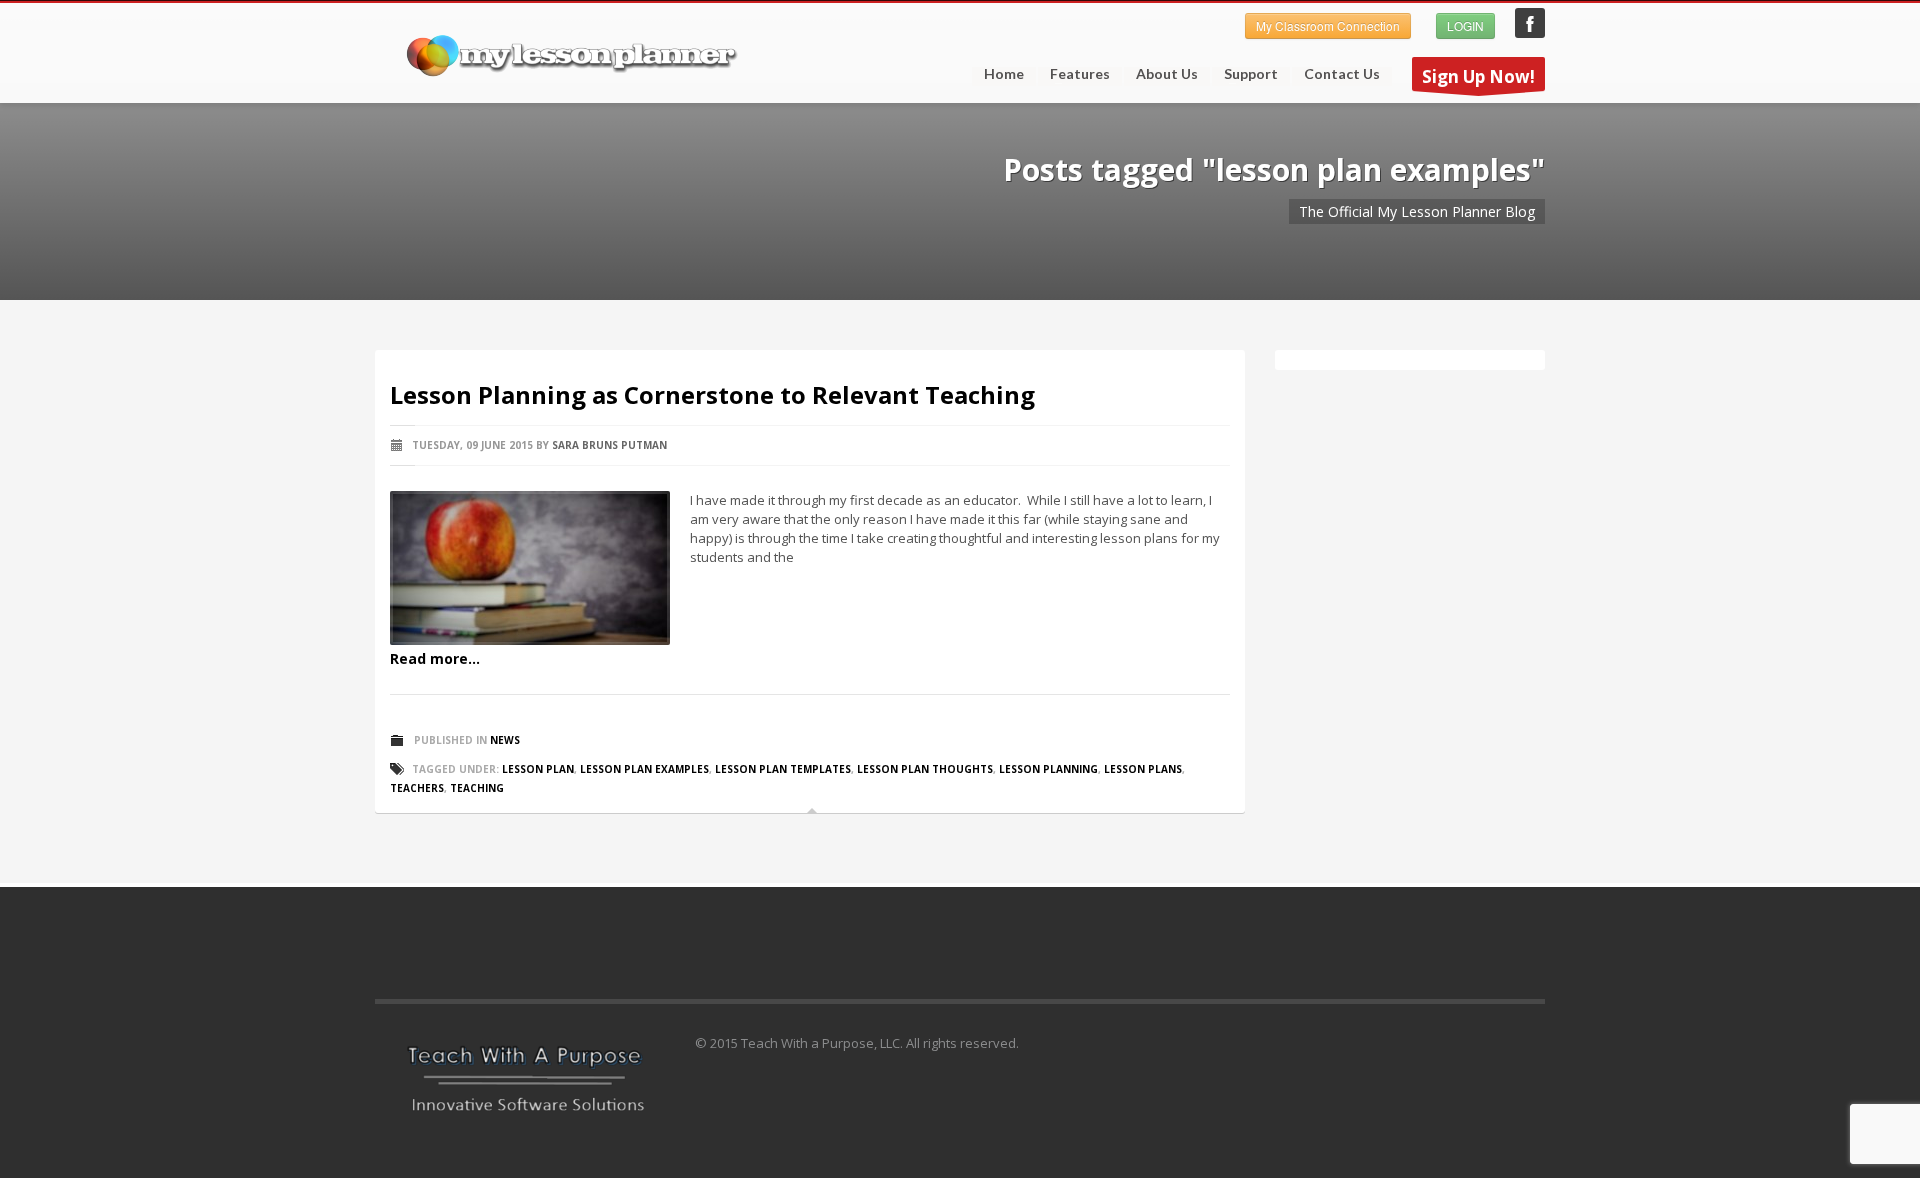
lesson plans (1143, 769)
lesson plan (538, 769)
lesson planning (1048, 769)
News (505, 740)
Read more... (435, 658)
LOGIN (1465, 25)
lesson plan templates (783, 769)
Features (1074, 74)
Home (1004, 74)
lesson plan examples (644, 769)
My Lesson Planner (1530, 23)
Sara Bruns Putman (609, 445)
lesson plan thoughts (925, 769)
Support (1245, 74)
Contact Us (1342, 74)
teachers (417, 788)
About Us (1167, 74)
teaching (477, 788)
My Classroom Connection (1328, 25)
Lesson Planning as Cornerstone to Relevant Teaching (712, 394)
